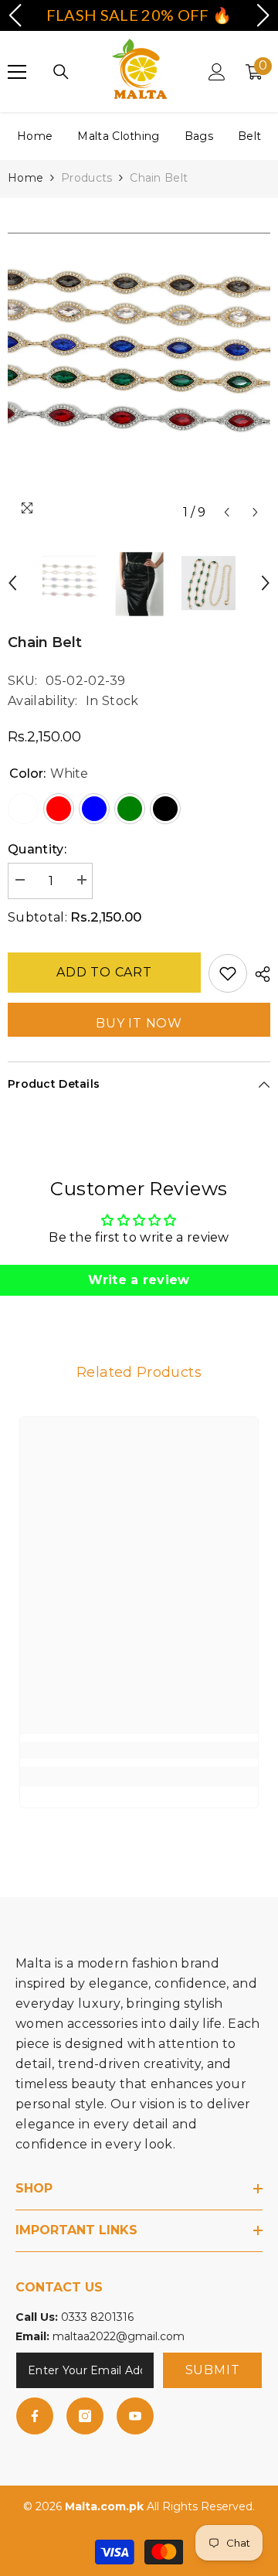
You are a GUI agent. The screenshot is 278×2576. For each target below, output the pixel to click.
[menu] (17, 72)
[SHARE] (259, 974)
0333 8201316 (97, 2317)
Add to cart (104, 972)
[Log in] (217, 72)
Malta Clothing (118, 136)
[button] (227, 512)
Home (35, 136)
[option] (139, 363)
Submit (213, 2370)
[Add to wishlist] (228, 973)
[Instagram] (85, 2416)
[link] (139, 1750)
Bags (199, 136)
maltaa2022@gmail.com (119, 2336)
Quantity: (37, 849)
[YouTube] (135, 2416)
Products (86, 178)
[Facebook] (35, 2416)
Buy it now (139, 1023)
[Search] (61, 72)
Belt (249, 136)
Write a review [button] (139, 1280)
